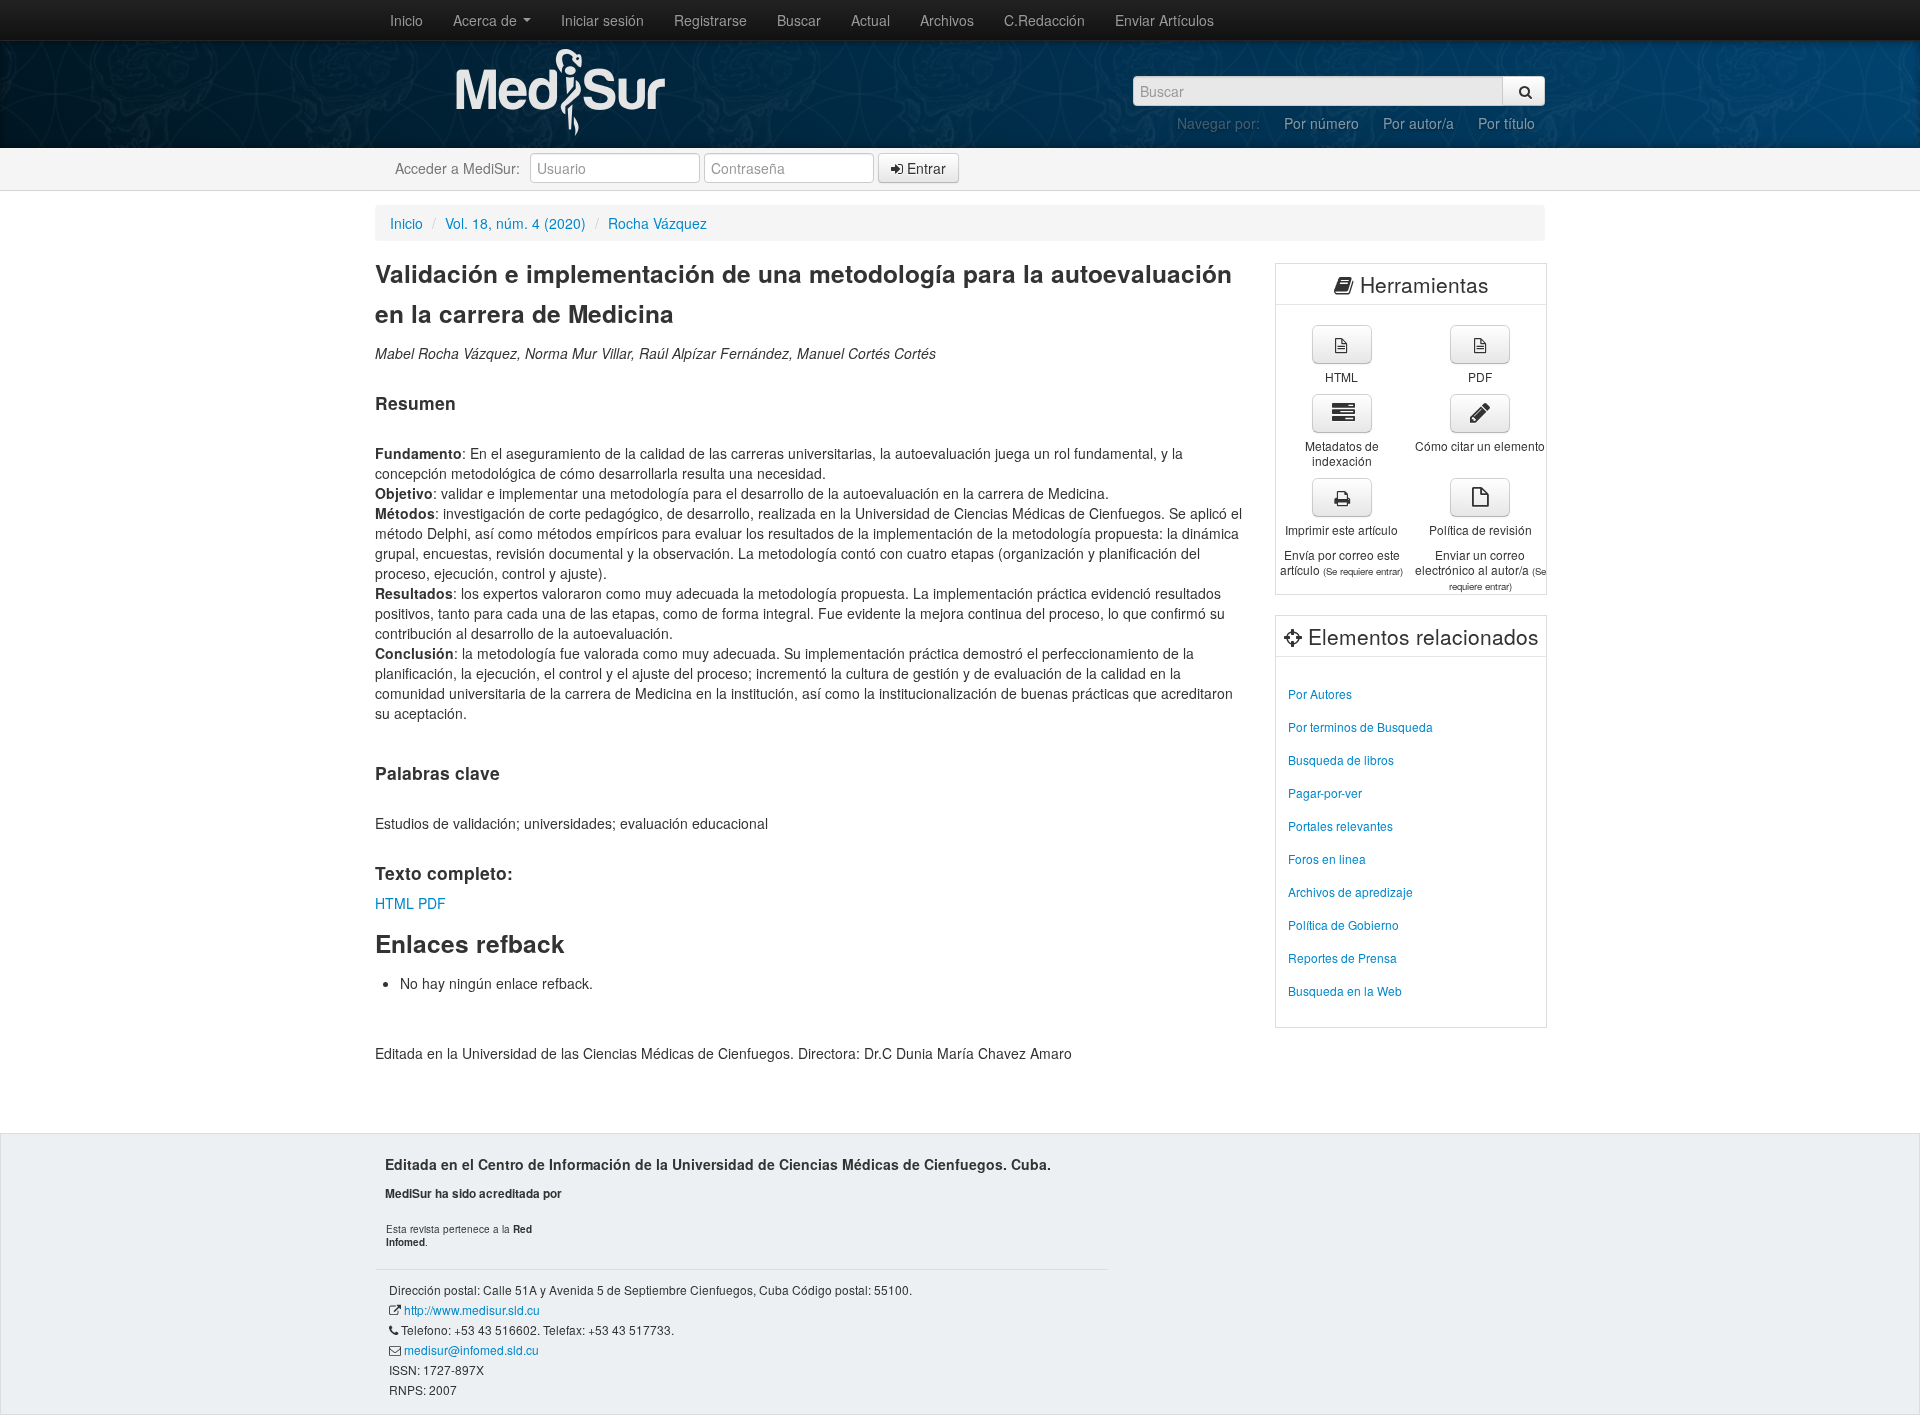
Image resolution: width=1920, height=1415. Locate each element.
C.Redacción (1044, 20)
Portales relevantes (1340, 825)
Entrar (924, 168)
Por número (1321, 123)
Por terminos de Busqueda (1360, 726)
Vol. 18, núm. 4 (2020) (515, 223)
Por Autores (1320, 693)
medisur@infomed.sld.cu (471, 1349)
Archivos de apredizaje (1350, 891)
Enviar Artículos (1164, 20)
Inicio (406, 20)
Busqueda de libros (1341, 759)
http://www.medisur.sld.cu (472, 1309)
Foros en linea (1327, 858)
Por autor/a (1418, 123)
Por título (1506, 123)
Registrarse (710, 20)
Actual (870, 20)
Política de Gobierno (1343, 924)
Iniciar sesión (602, 20)
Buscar (799, 20)
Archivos (947, 20)
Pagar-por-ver (1325, 792)
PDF (432, 903)
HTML (394, 903)
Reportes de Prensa (1342, 957)
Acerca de (487, 20)
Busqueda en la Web (1345, 990)
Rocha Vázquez (657, 223)
